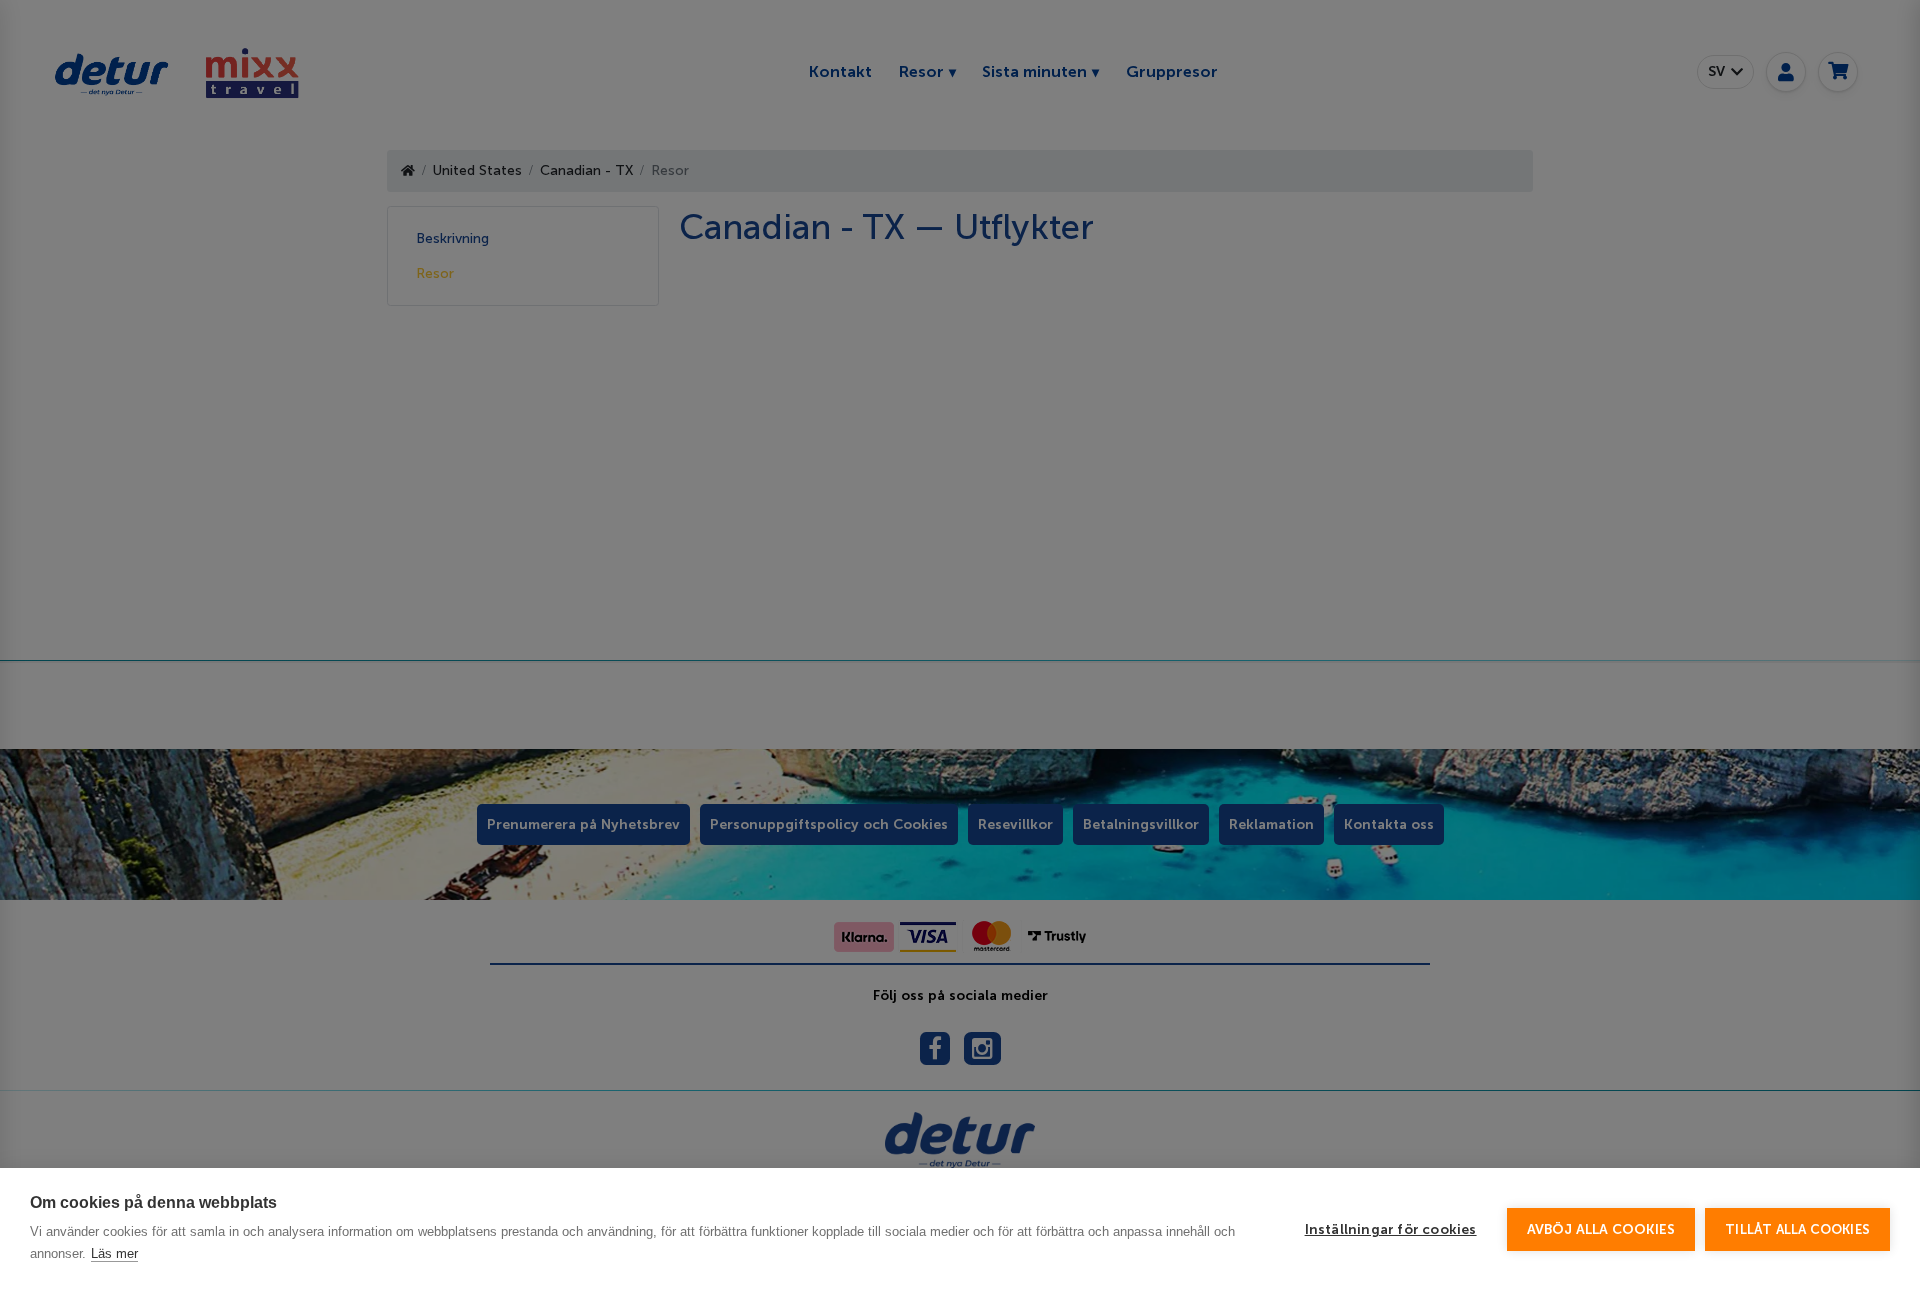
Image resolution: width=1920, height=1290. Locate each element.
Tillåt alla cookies (1797, 1229)
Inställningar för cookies (1391, 1229)
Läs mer (114, 1253)
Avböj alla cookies (1601, 1229)
